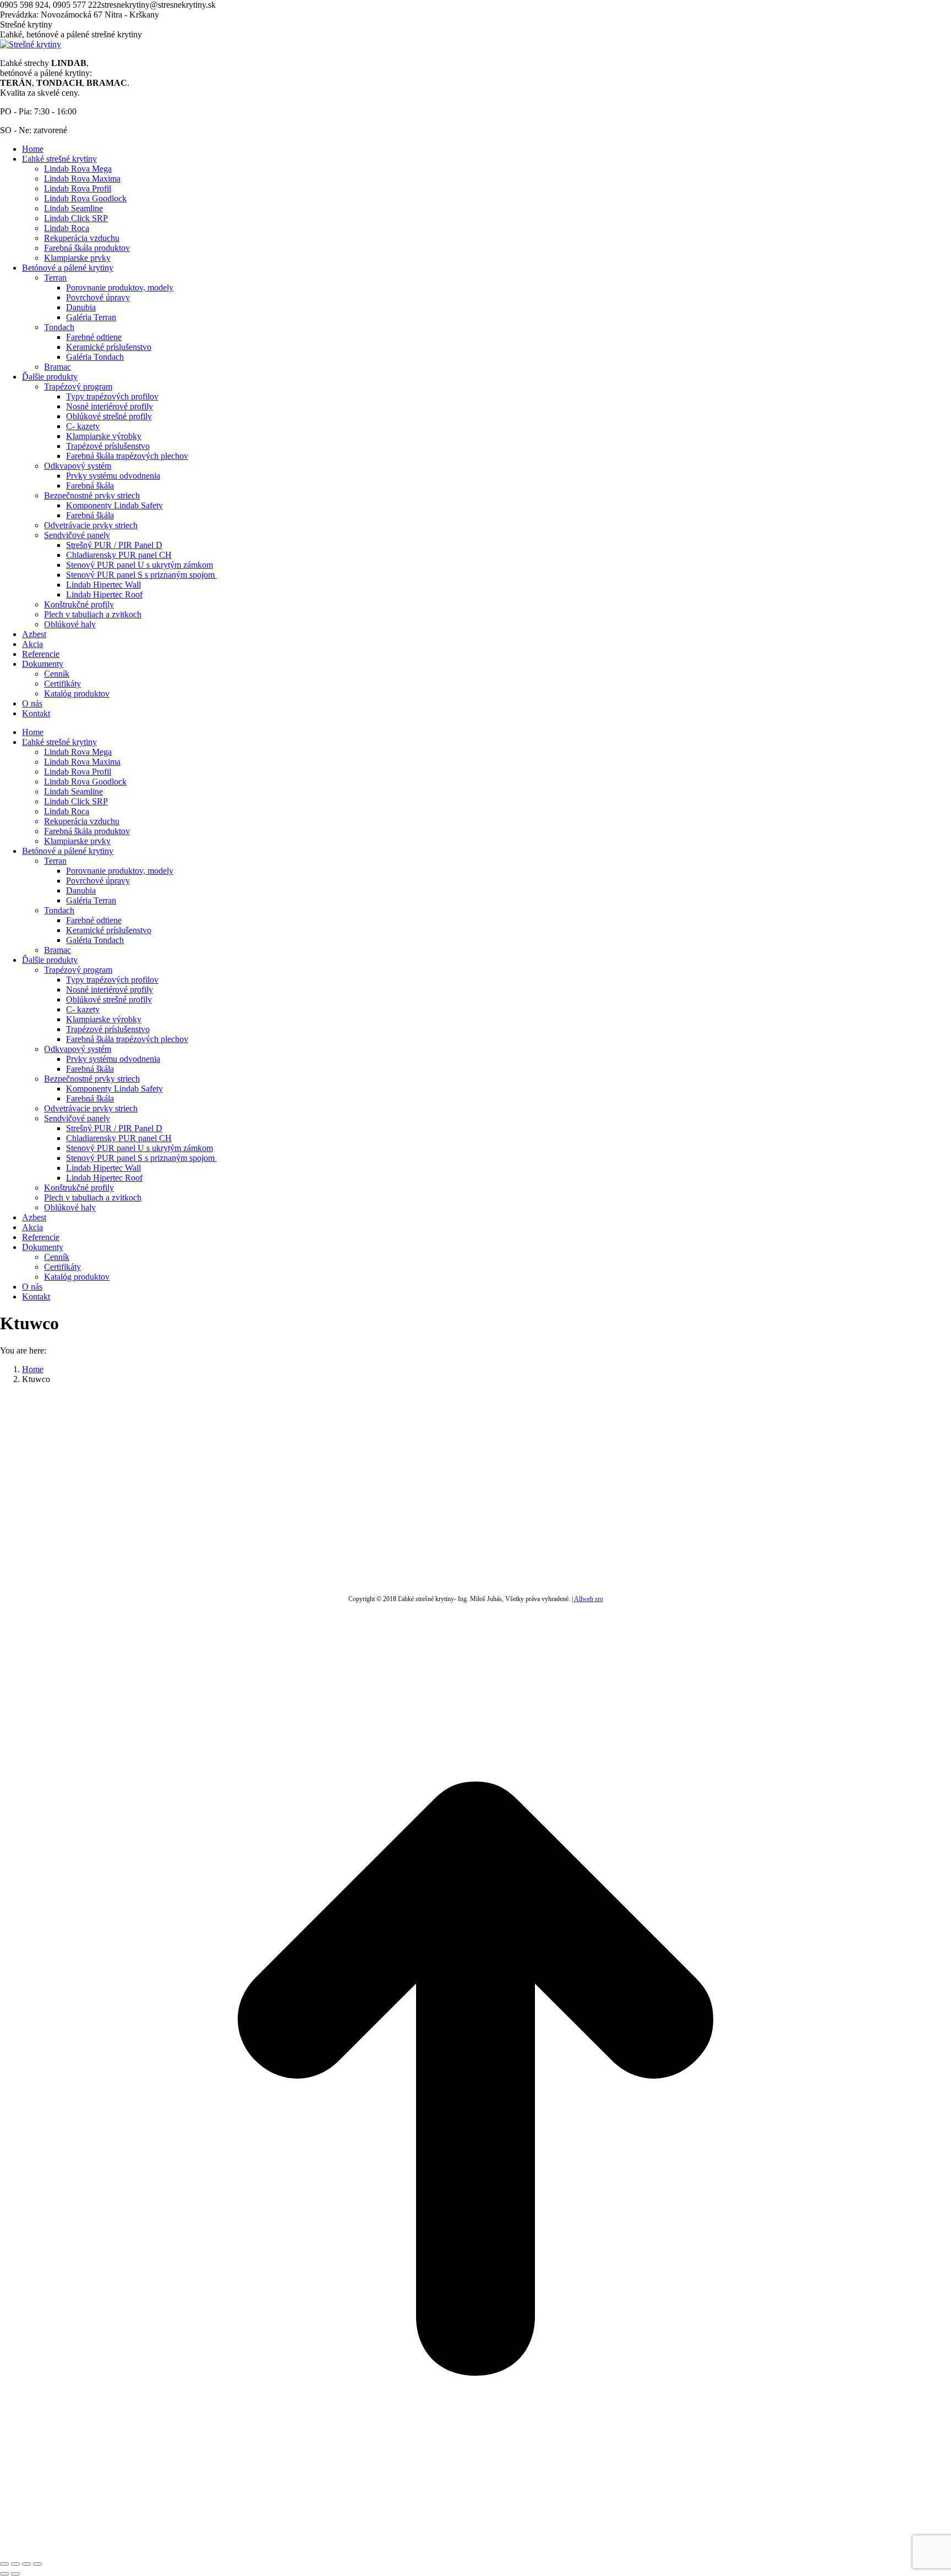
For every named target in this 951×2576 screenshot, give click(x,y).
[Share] (15, 2564)
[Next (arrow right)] (15, 2574)
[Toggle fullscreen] (26, 2564)
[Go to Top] (475, 2551)
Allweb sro (589, 1599)
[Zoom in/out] (37, 2564)
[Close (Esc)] (4, 2564)
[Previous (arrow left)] (4, 2574)
